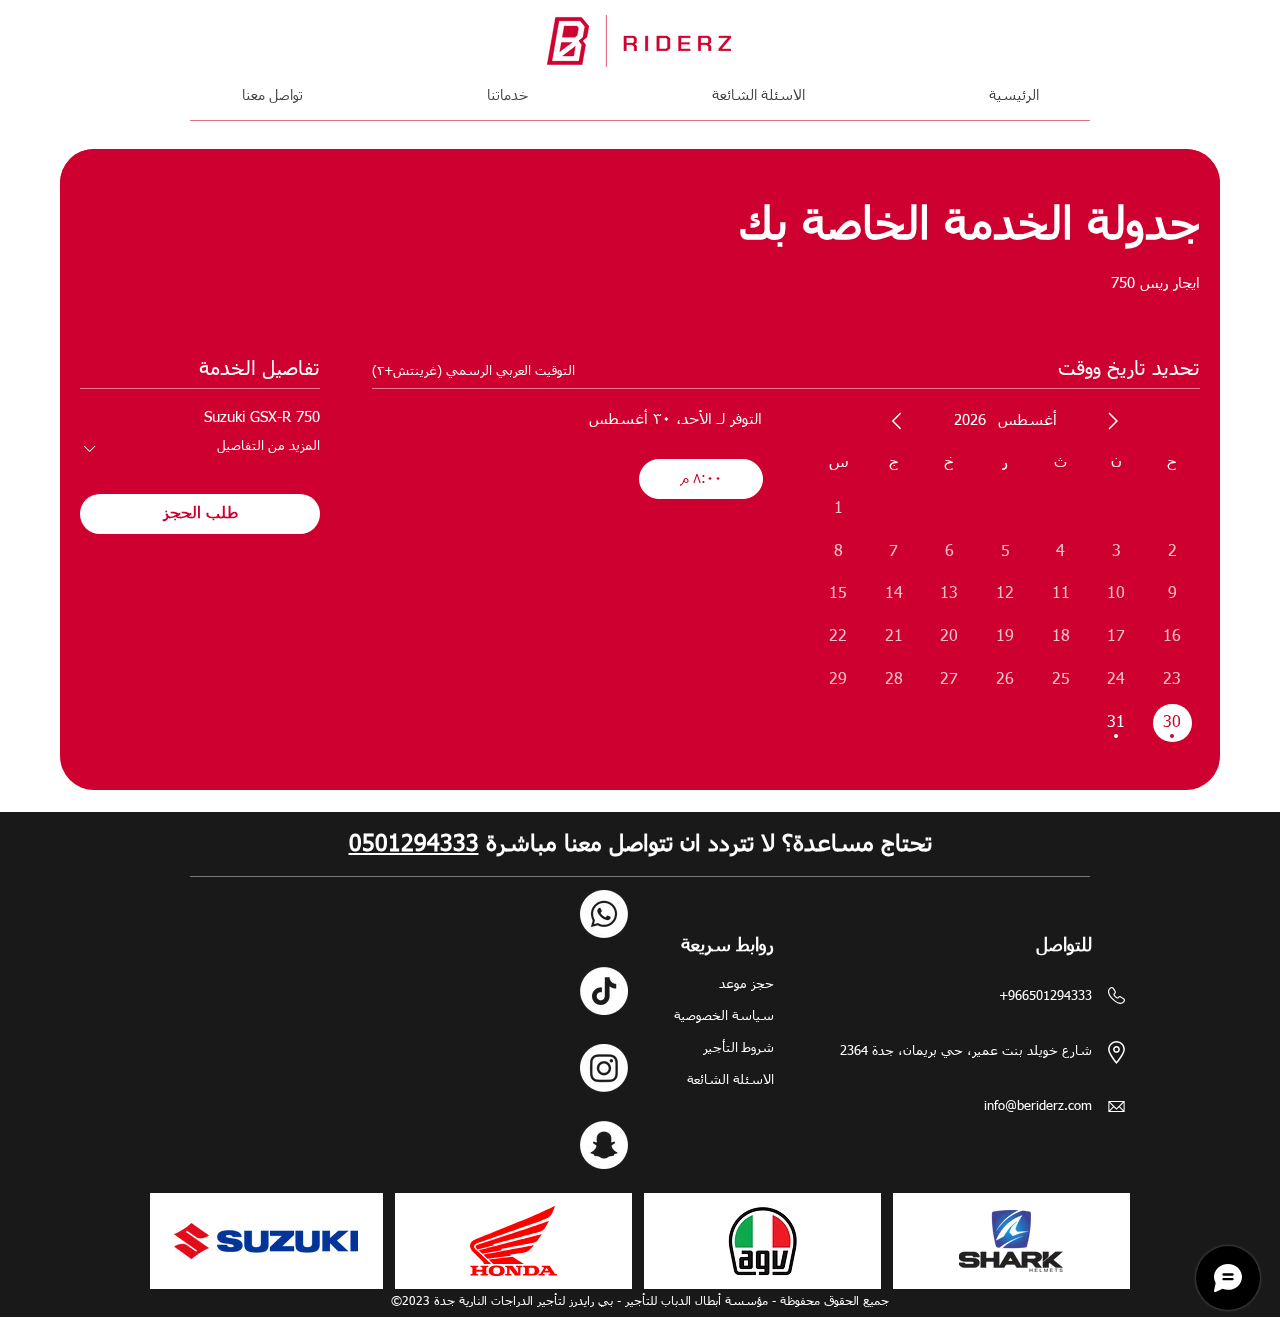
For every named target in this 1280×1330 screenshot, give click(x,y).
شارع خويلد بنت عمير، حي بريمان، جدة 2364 (966, 1051)
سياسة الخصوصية (724, 1016)
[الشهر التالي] (897, 421)
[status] (473, 372)
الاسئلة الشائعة (730, 1080)
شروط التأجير (738, 1048)
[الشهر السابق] (1113, 421)
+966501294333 (1045, 996)
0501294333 (414, 844)
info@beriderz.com (1038, 1106)
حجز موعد (746, 984)
